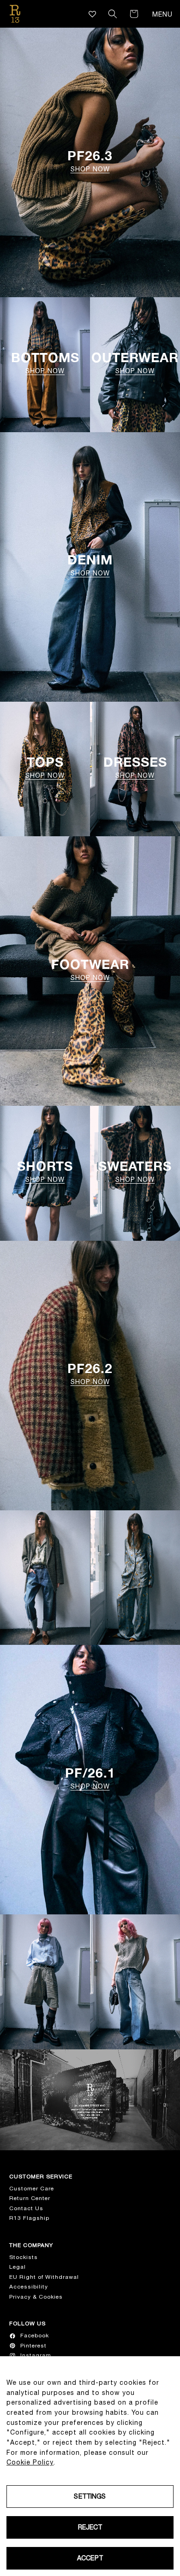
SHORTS (45, 1171)
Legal (18, 2267)
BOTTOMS (45, 363)
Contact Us (26, 2208)
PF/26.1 (90, 1778)
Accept (90, 2558)
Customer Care (32, 2189)
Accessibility (29, 2287)
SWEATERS (135, 1171)
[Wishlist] (93, 14)
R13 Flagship (29, 2218)
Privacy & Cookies (36, 2297)
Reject (90, 2527)
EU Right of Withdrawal (44, 2277)
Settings (90, 2496)
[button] (113, 14)
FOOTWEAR (90, 970)
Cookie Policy (30, 2462)
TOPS (45, 767)
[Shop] (45, 1578)
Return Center (30, 2198)
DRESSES (135, 767)
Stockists (24, 2257)
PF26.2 (90, 1374)
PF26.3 (90, 161)
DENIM (90, 565)
